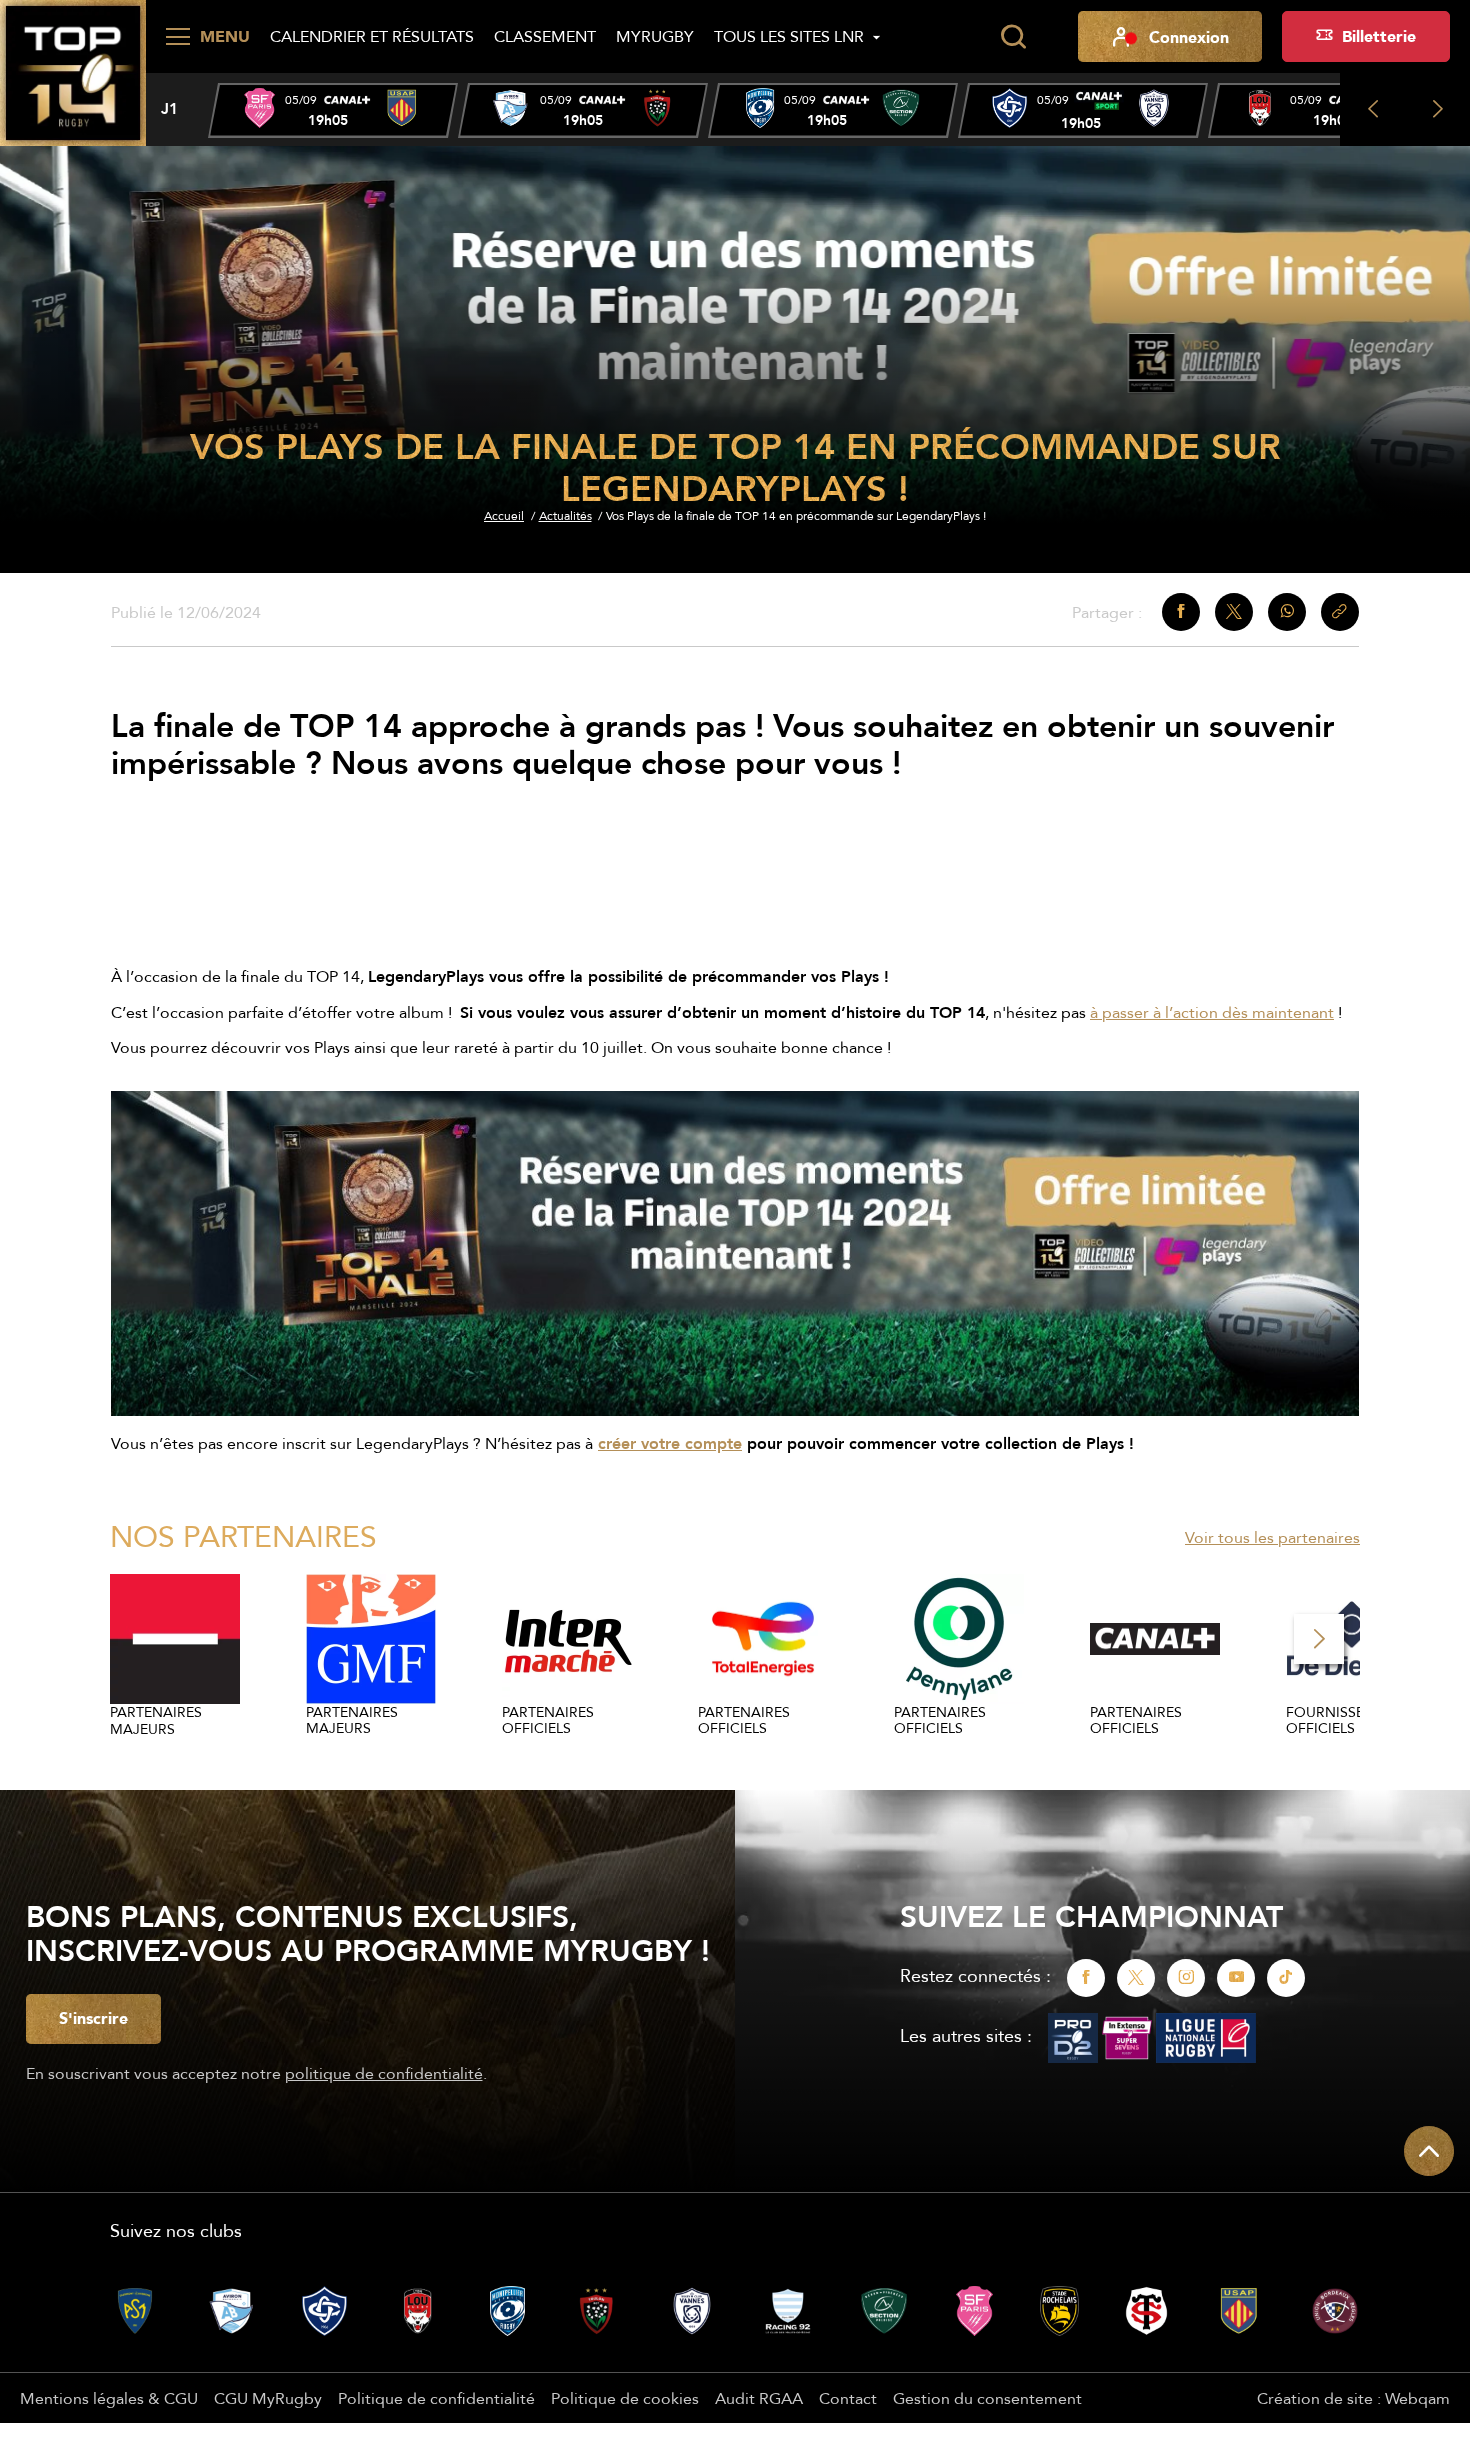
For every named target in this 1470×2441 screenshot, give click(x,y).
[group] (333, 110)
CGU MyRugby (268, 2398)
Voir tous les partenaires (1272, 1537)
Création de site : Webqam (1353, 2398)
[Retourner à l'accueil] (73, 71)
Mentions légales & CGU (109, 2398)
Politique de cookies (625, 2398)
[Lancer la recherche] (1013, 37)
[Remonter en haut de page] (1429, 2151)
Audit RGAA (759, 2398)
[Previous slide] (1372, 109)
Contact (848, 2398)
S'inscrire (93, 2018)
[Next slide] (1437, 109)
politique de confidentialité (384, 2073)
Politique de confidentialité (436, 2398)
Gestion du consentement (987, 2398)
